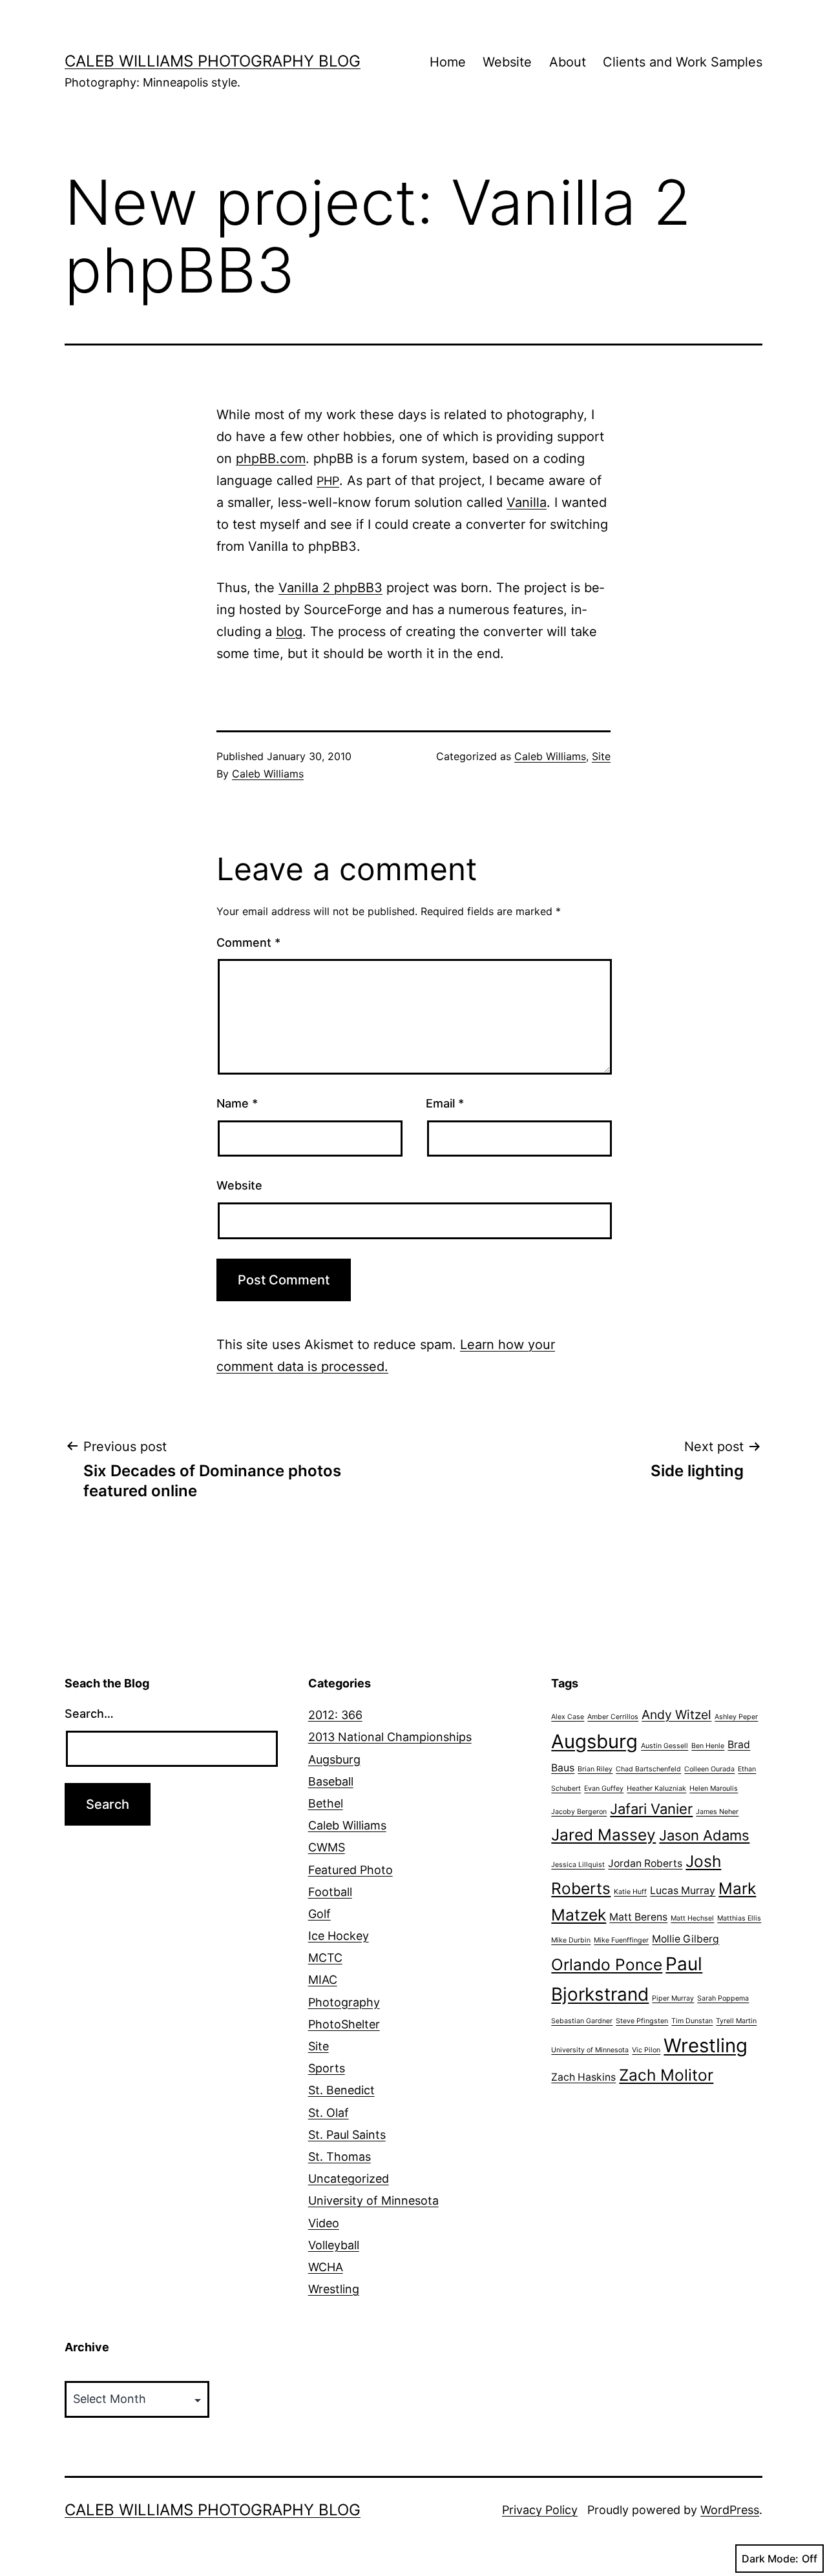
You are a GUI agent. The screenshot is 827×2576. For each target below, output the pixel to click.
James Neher (717, 1812)
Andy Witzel (676, 1715)
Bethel (326, 1803)
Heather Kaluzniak (656, 1788)
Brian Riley (595, 1769)
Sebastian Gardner (582, 2021)
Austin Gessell (665, 1746)
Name (237, 1103)
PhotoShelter (344, 2024)
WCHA (326, 2267)
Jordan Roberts (645, 1863)
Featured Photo (351, 1870)
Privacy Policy (540, 2510)
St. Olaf (329, 2113)
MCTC (325, 1958)
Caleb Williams (268, 774)
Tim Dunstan (692, 2021)
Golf (319, 1914)
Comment (248, 943)
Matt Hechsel (692, 1918)
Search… (89, 1714)
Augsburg (334, 1759)
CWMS (327, 1847)
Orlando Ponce (607, 1964)
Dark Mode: (770, 2559)
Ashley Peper (736, 1717)
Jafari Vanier (651, 1809)
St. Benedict (341, 2090)
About (568, 62)
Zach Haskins (583, 2077)
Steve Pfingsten (642, 2021)
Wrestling (334, 2289)
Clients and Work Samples (683, 62)
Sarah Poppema (723, 1998)
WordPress (730, 2510)
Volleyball (334, 2245)
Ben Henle (708, 1746)
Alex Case (568, 1717)
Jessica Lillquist (578, 1865)
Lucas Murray (683, 1891)
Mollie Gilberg (686, 1939)
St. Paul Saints (347, 2135)
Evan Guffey (604, 1788)
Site (601, 756)
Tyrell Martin (736, 2021)
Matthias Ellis (739, 1918)
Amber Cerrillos (613, 1717)
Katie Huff (630, 1892)
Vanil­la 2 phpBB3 (330, 588)
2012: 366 (335, 1715)
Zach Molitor (666, 2075)
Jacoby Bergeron (579, 1812)
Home (448, 62)
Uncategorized (349, 2179)
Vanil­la (527, 502)
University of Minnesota (373, 2200)
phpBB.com (271, 459)
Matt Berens (638, 1917)
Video (324, 2223)
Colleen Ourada (709, 1769)
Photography (344, 2002)
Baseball (331, 1781)
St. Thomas (340, 2157)
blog (289, 632)
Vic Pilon (646, 2050)
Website (507, 62)
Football (330, 1892)
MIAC (323, 1980)
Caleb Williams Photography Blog (213, 61)
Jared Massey (603, 1835)
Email (445, 1103)
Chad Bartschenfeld (648, 1769)
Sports (327, 2068)
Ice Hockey (339, 1936)
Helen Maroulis (714, 1788)
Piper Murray (673, 1998)
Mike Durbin (571, 1940)
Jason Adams (704, 1835)
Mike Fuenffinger (621, 1940)
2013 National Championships (390, 1737)
